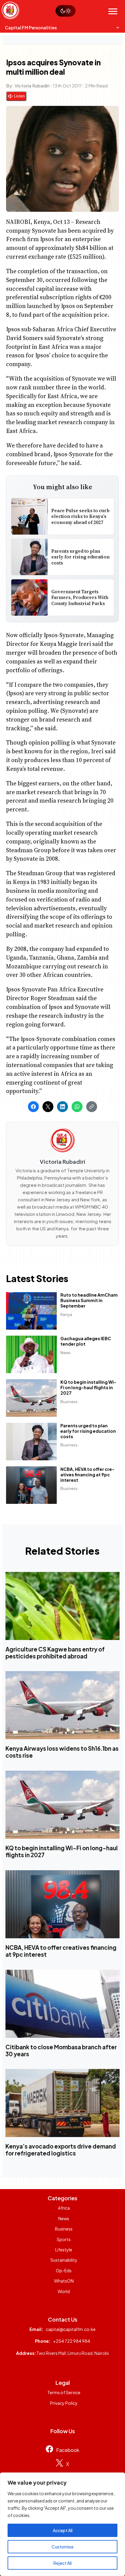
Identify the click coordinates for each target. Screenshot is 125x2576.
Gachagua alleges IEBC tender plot (86, 1341)
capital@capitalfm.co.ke (71, 2329)
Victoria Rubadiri (32, 85)
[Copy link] (92, 1107)
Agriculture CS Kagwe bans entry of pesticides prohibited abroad (55, 1653)
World (64, 2291)
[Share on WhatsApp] (77, 1107)
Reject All (62, 2563)
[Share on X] (48, 1107)
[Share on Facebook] (33, 1107)
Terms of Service (64, 2392)
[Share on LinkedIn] (62, 1107)
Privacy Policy (64, 2403)
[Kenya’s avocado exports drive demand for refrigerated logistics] (62, 2103)
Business (69, 1401)
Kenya (66, 1314)
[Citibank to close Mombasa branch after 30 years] (62, 2004)
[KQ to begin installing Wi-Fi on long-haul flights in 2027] (62, 1805)
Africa (64, 2208)
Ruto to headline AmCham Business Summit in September (89, 1300)
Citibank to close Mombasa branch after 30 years (61, 2051)
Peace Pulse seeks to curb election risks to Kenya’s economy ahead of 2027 (80, 516)
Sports (64, 2239)
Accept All (63, 2530)
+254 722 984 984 (72, 2341)
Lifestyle (64, 2250)
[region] (62, 2524)
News (66, 1352)
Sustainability (64, 2260)
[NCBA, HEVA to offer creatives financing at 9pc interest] (62, 1904)
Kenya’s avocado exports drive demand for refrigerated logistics (61, 2150)
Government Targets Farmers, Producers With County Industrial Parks (80, 597)
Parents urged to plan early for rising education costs (80, 557)
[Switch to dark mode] (66, 11)
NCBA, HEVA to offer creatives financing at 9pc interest (87, 1474)
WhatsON (64, 2281)
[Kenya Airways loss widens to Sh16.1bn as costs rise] (62, 1705)
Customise (62, 2547)
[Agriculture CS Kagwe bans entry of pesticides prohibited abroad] (62, 1606)
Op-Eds (64, 2270)
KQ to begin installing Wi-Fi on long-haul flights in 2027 (88, 1387)
